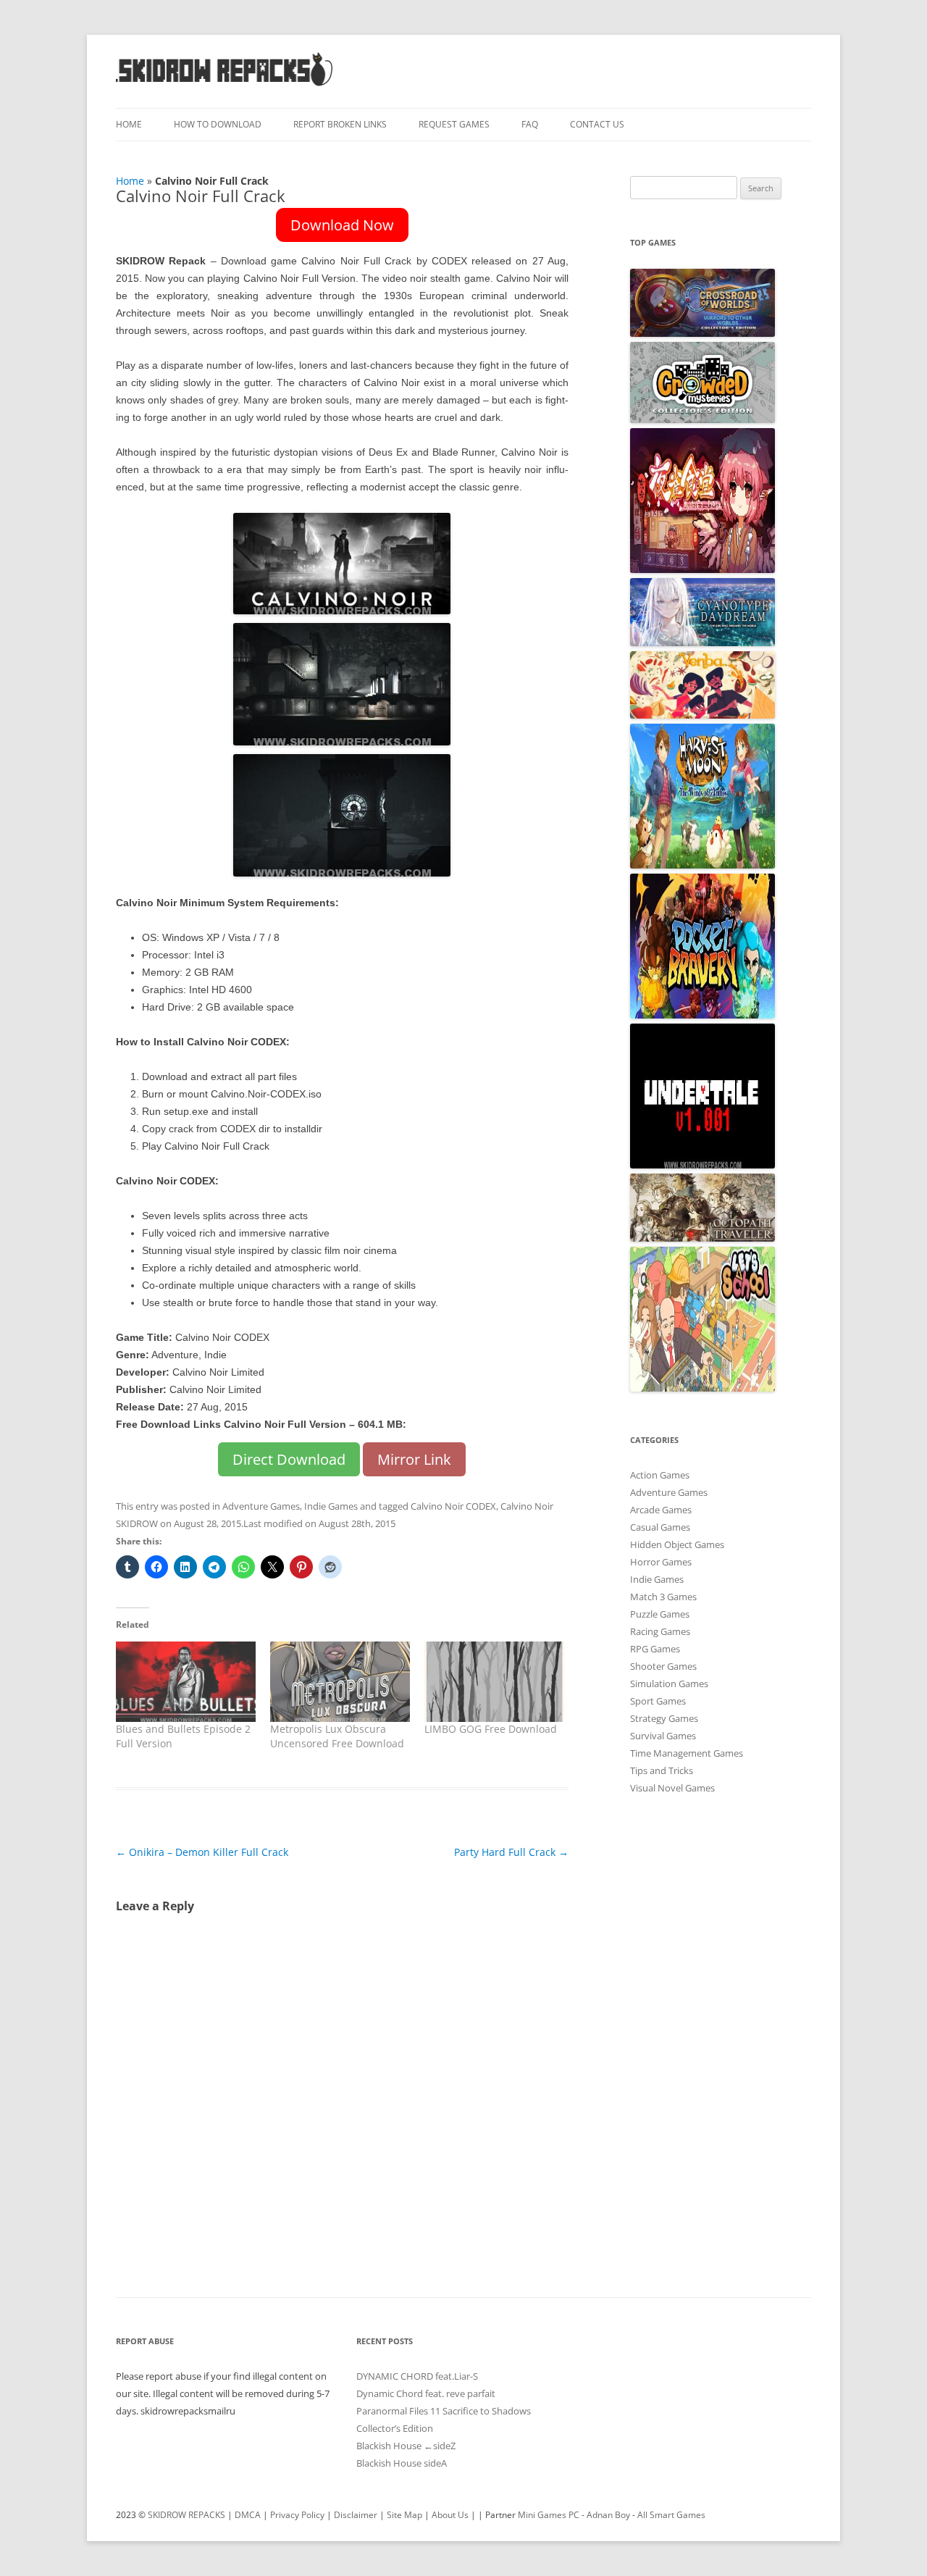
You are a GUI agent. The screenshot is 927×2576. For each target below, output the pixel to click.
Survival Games (663, 1736)
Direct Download (289, 1459)
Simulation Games (669, 1684)
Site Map (404, 2515)
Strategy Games (664, 1718)
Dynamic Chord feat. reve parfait (426, 2393)
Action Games (660, 1475)
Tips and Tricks (662, 1770)
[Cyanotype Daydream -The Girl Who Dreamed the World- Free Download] (702, 643)
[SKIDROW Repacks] (225, 85)
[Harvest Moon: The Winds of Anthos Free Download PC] (702, 865)
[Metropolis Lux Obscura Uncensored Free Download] (340, 1681)
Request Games (454, 124)
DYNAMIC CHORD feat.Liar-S (417, 2376)
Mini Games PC (549, 2515)
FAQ (530, 124)
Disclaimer (356, 2515)
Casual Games (660, 1527)
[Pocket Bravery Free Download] (702, 1015)
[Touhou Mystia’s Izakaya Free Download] (702, 569)
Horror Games (661, 1562)
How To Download (218, 124)
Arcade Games (661, 1510)
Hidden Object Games (677, 1544)
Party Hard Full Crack (511, 1852)
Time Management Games (687, 1753)
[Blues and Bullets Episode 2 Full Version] (186, 1681)
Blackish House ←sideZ (406, 2446)
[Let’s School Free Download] (702, 1388)
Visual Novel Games (672, 1788)
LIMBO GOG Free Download (491, 1729)
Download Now (342, 225)
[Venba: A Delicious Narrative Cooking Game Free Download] (702, 715)
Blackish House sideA (402, 2463)
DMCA (248, 2515)
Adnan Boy (608, 2515)
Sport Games (658, 1701)
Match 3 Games (663, 1597)
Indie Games (331, 1506)
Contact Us (597, 124)
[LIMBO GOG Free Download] (494, 1681)
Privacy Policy (297, 2515)
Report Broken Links (340, 124)
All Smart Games (671, 2515)
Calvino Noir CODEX (453, 1506)
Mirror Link (414, 1459)
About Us (450, 2515)
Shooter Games (663, 1666)
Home (129, 124)
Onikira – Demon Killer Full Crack (202, 1852)
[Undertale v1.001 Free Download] (702, 1165)
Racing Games (660, 1631)
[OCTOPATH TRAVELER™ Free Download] (702, 1238)
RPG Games (655, 1649)
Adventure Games (261, 1506)
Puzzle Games (660, 1614)
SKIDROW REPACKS (186, 2515)
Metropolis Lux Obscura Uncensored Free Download (337, 1736)
